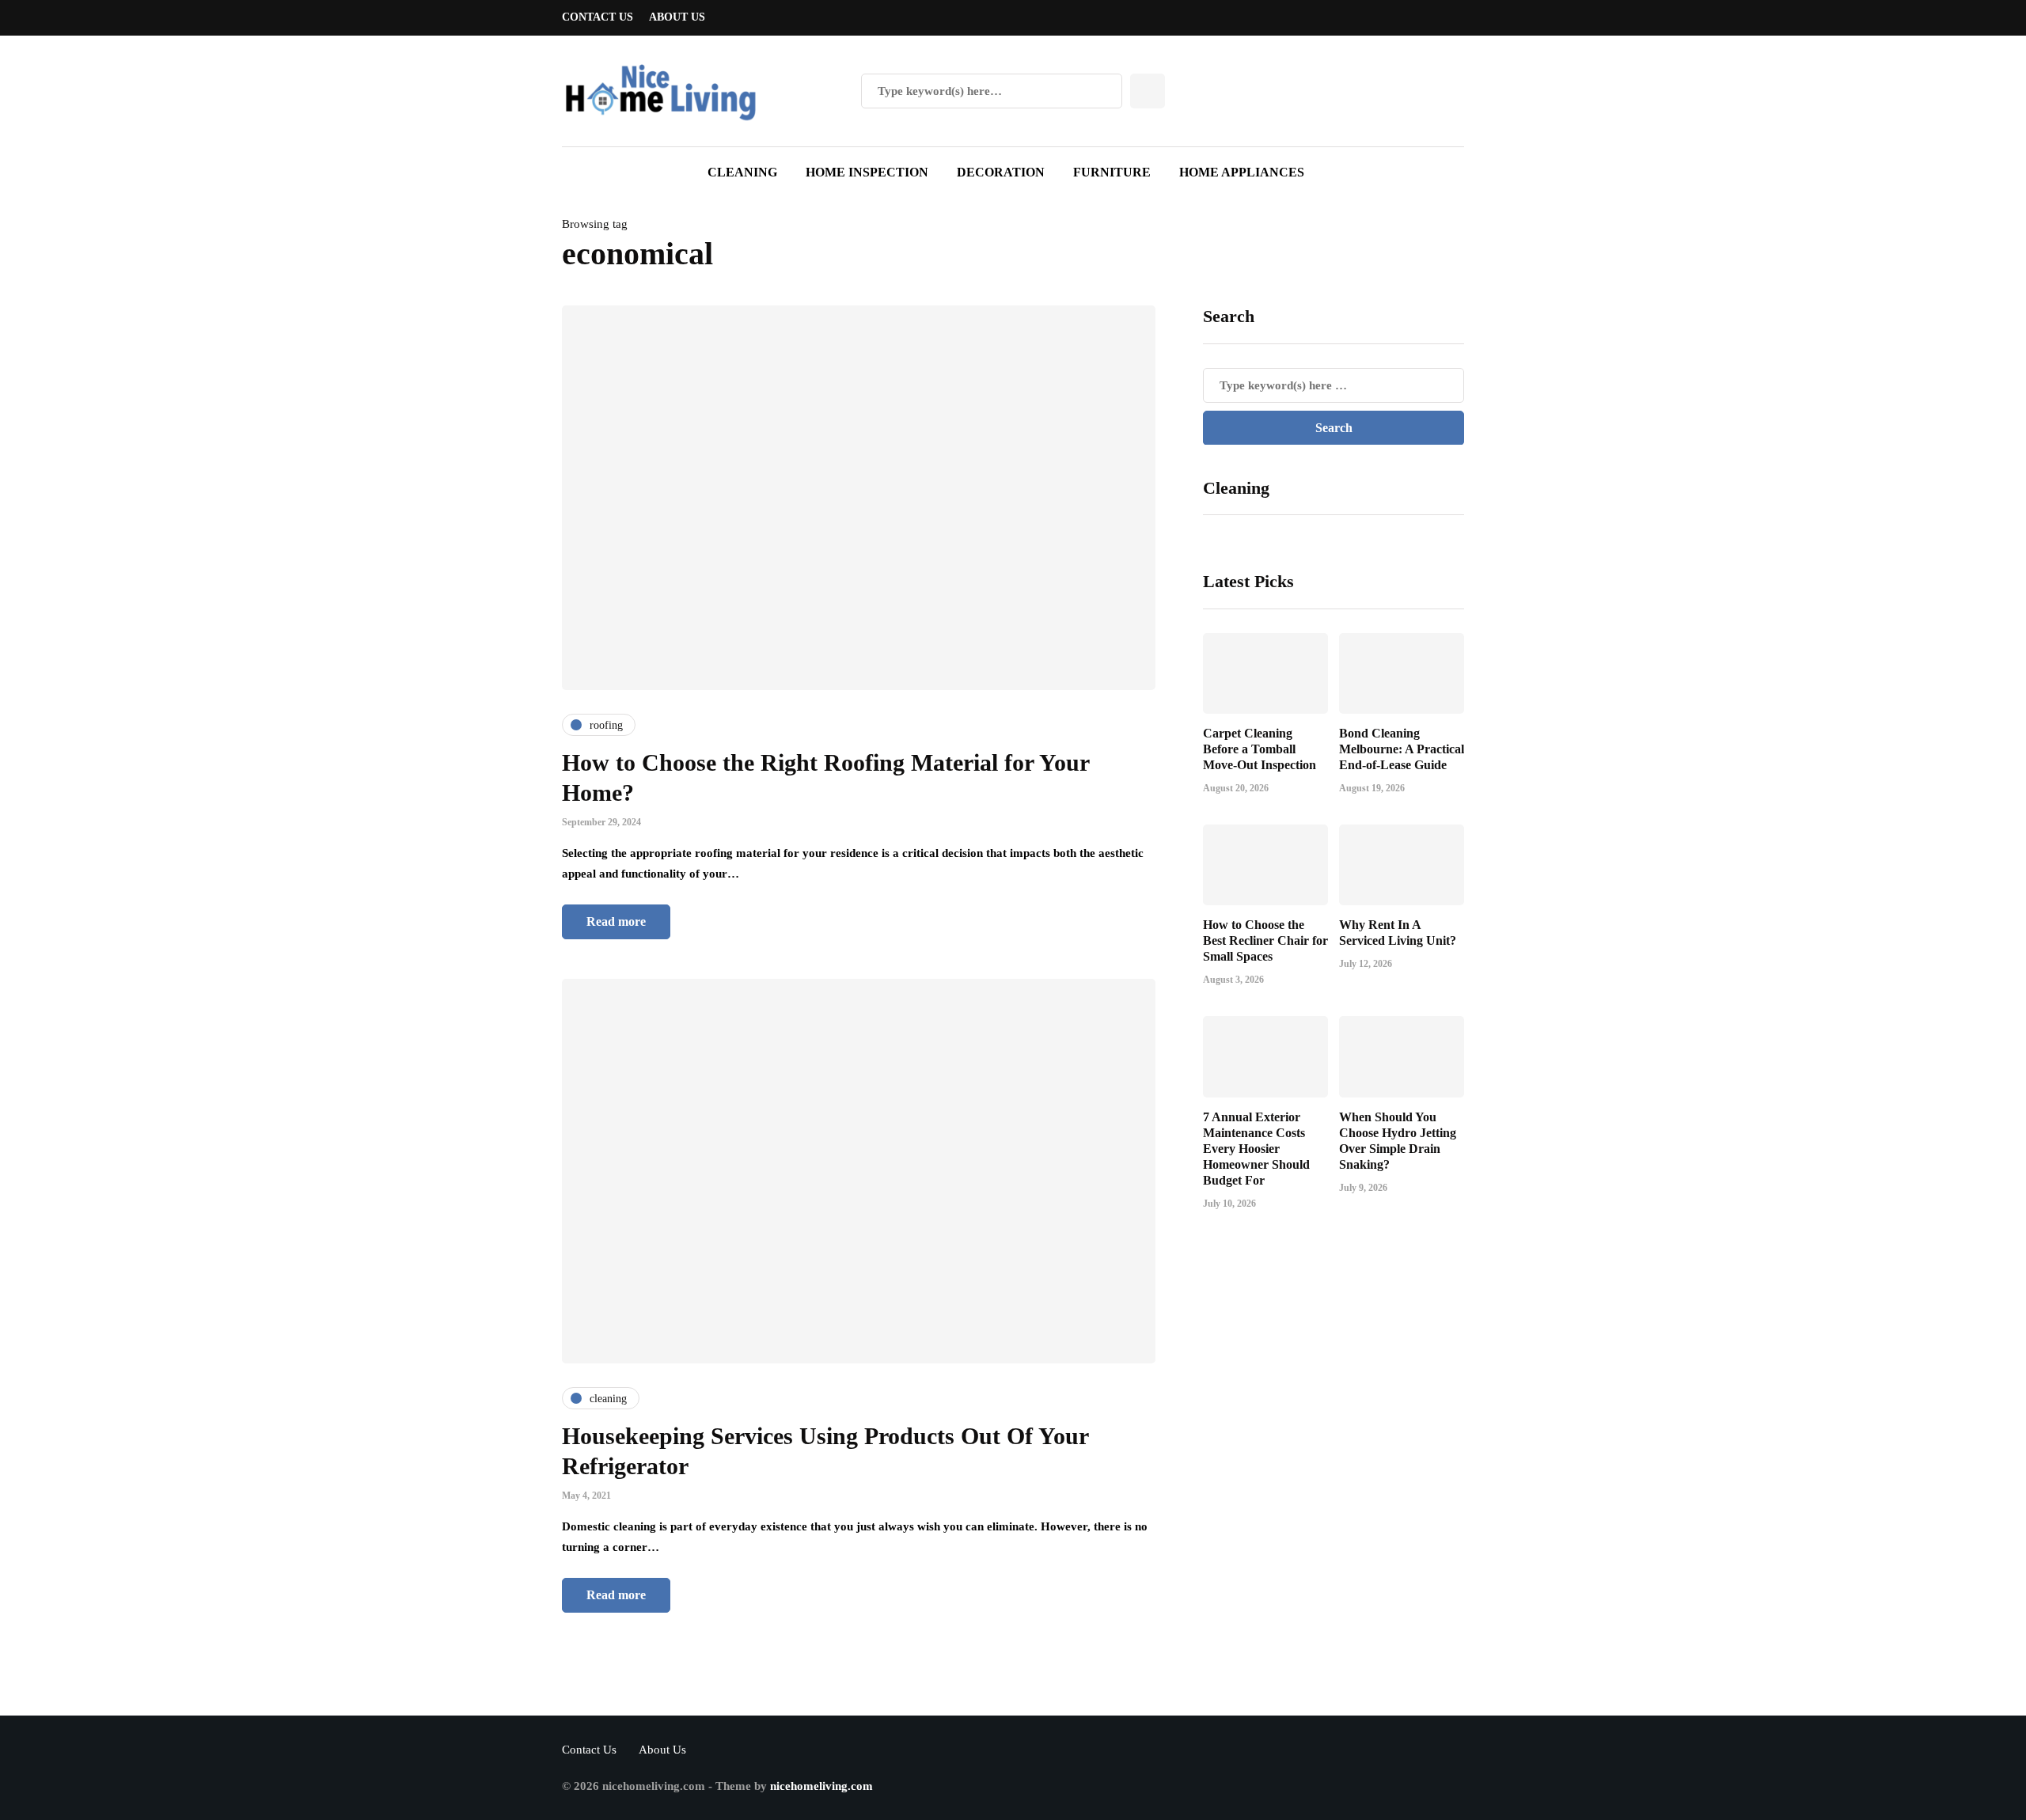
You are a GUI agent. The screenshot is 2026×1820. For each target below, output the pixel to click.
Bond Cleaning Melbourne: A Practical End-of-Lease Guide (1402, 749)
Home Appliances (1242, 172)
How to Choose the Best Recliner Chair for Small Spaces (1265, 940)
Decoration (1001, 172)
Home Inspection (867, 172)
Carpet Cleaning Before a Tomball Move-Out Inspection (1260, 749)
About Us (677, 17)
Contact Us (598, 17)
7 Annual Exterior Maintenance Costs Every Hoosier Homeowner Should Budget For (1256, 1149)
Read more (616, 921)
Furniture (1112, 172)
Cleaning (742, 172)
